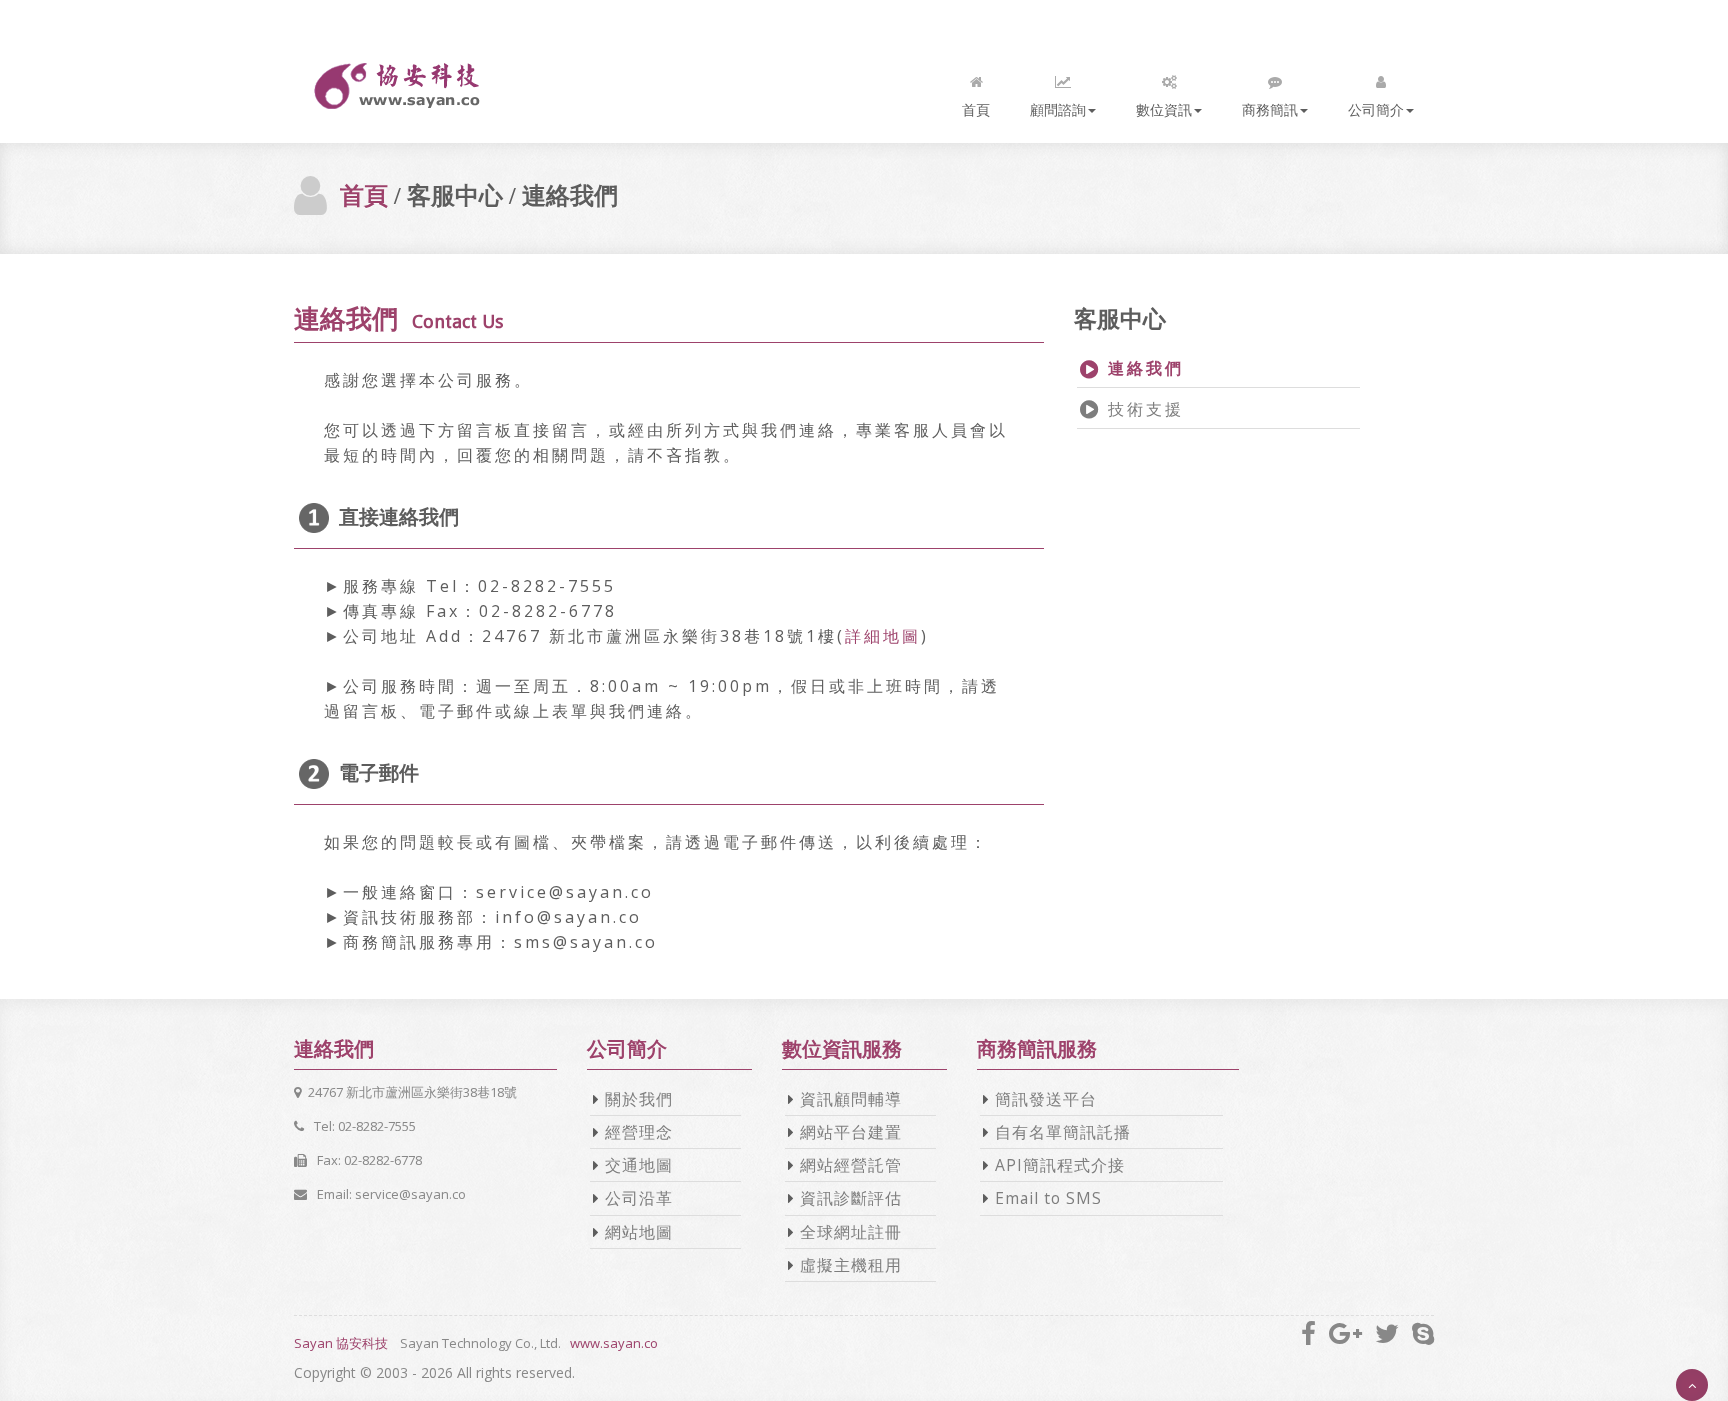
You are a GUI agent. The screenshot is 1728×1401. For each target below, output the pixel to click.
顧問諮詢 (1058, 109)
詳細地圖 (883, 636)
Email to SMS (1048, 1198)
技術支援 (1142, 409)
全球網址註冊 (851, 1232)
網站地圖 (639, 1232)
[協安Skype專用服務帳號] (1423, 1333)
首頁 (976, 109)
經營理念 (639, 1132)
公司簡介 (1376, 109)
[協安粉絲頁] (1308, 1333)
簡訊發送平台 (1046, 1099)
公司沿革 (639, 1198)
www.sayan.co (614, 1343)
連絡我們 (1142, 368)
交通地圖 (639, 1165)
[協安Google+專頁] (1345, 1333)
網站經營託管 (851, 1165)
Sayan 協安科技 (341, 1343)
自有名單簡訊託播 (1063, 1132)
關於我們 (639, 1099)
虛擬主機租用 (851, 1265)
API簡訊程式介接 (1060, 1165)
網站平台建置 (851, 1132)
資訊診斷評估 (851, 1198)
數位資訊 (1164, 109)
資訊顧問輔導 (851, 1099)
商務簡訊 (1270, 109)
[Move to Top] (1692, 1385)
